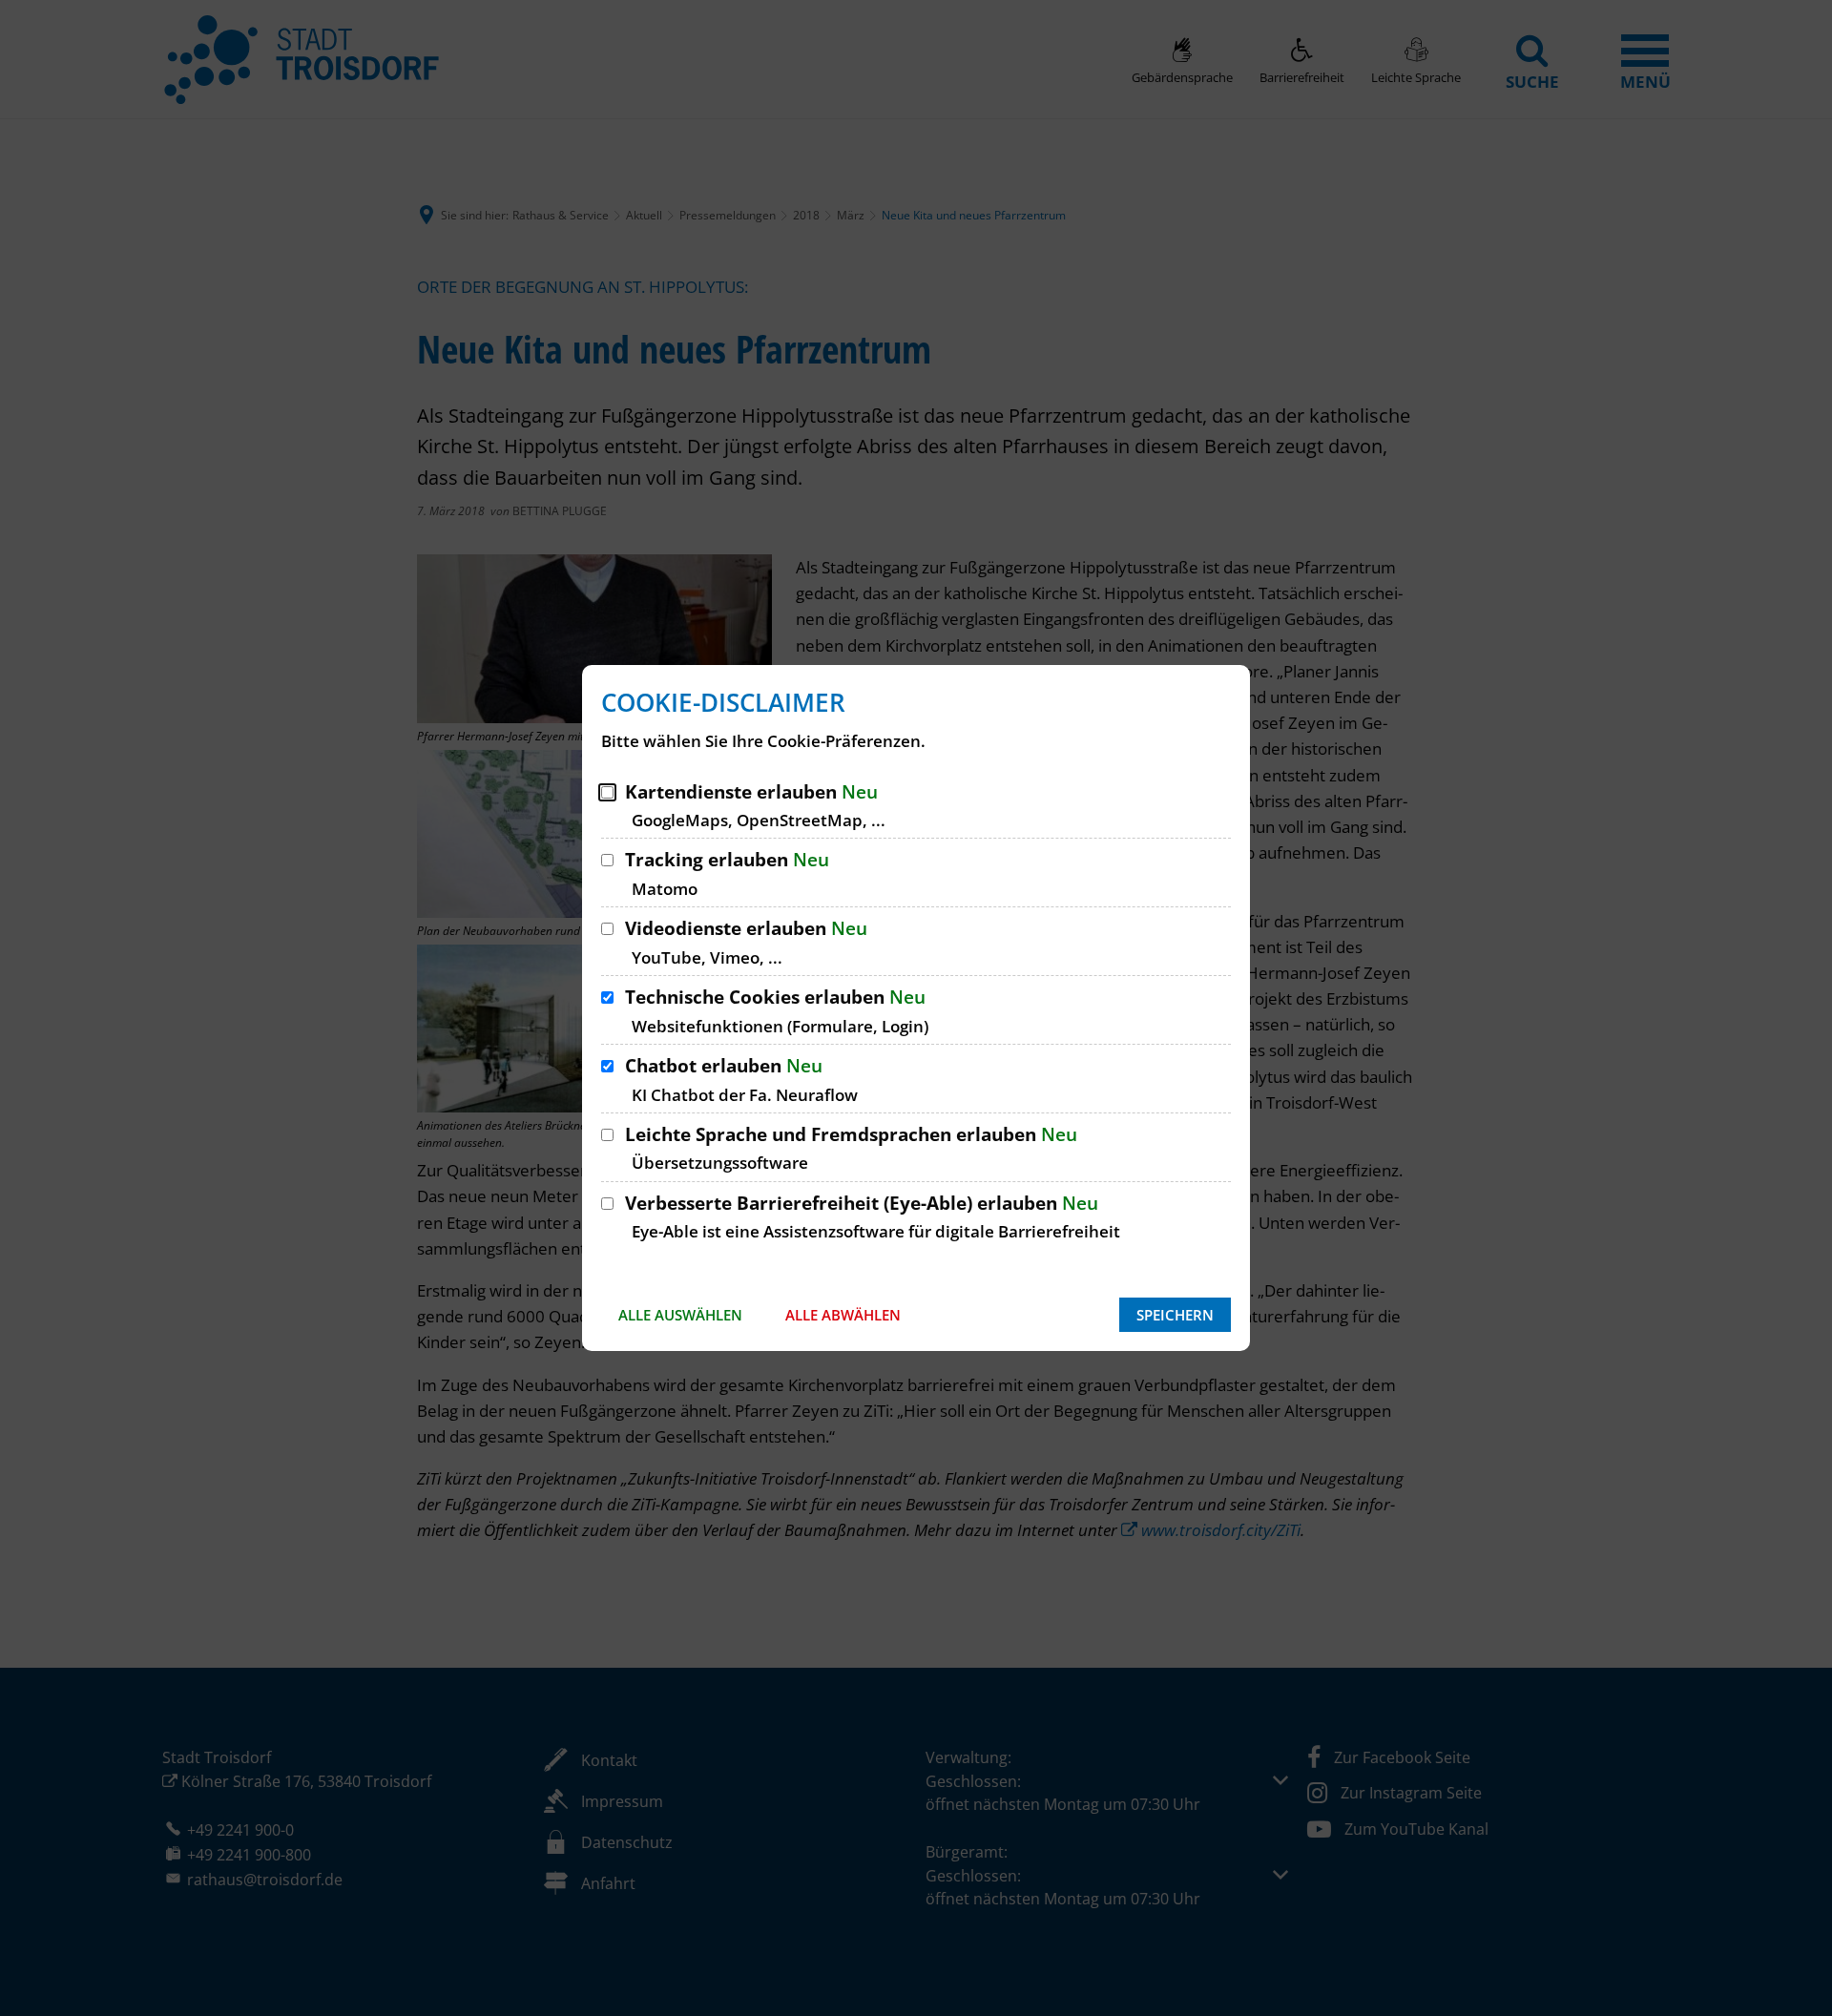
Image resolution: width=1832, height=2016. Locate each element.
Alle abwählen (843, 1315)
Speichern (1175, 1315)
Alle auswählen (680, 1315)
